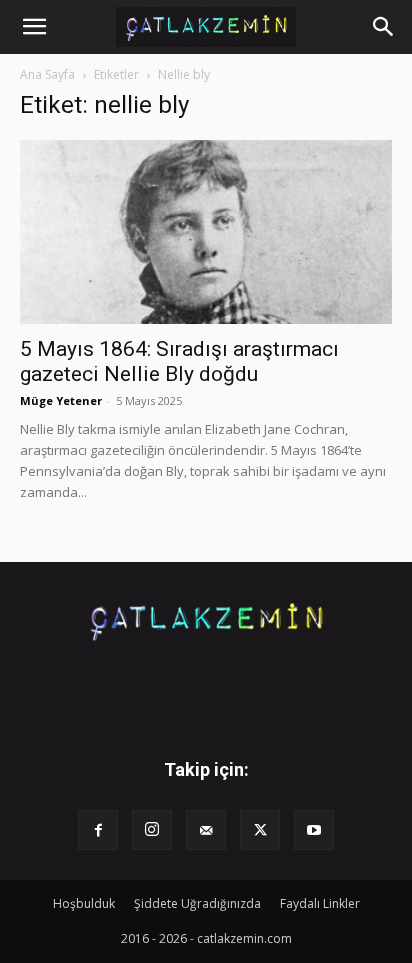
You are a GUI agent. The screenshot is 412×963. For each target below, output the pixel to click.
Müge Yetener (61, 400)
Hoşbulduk (84, 903)
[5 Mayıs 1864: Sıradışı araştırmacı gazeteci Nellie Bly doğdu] (206, 232)
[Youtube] (314, 830)
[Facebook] (98, 830)
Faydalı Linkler (320, 903)
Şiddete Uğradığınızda (197, 903)
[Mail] (206, 830)
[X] (260, 830)
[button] (34, 27)
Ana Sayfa (47, 74)
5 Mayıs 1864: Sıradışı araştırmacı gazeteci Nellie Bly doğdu (179, 361)
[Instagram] (152, 830)
